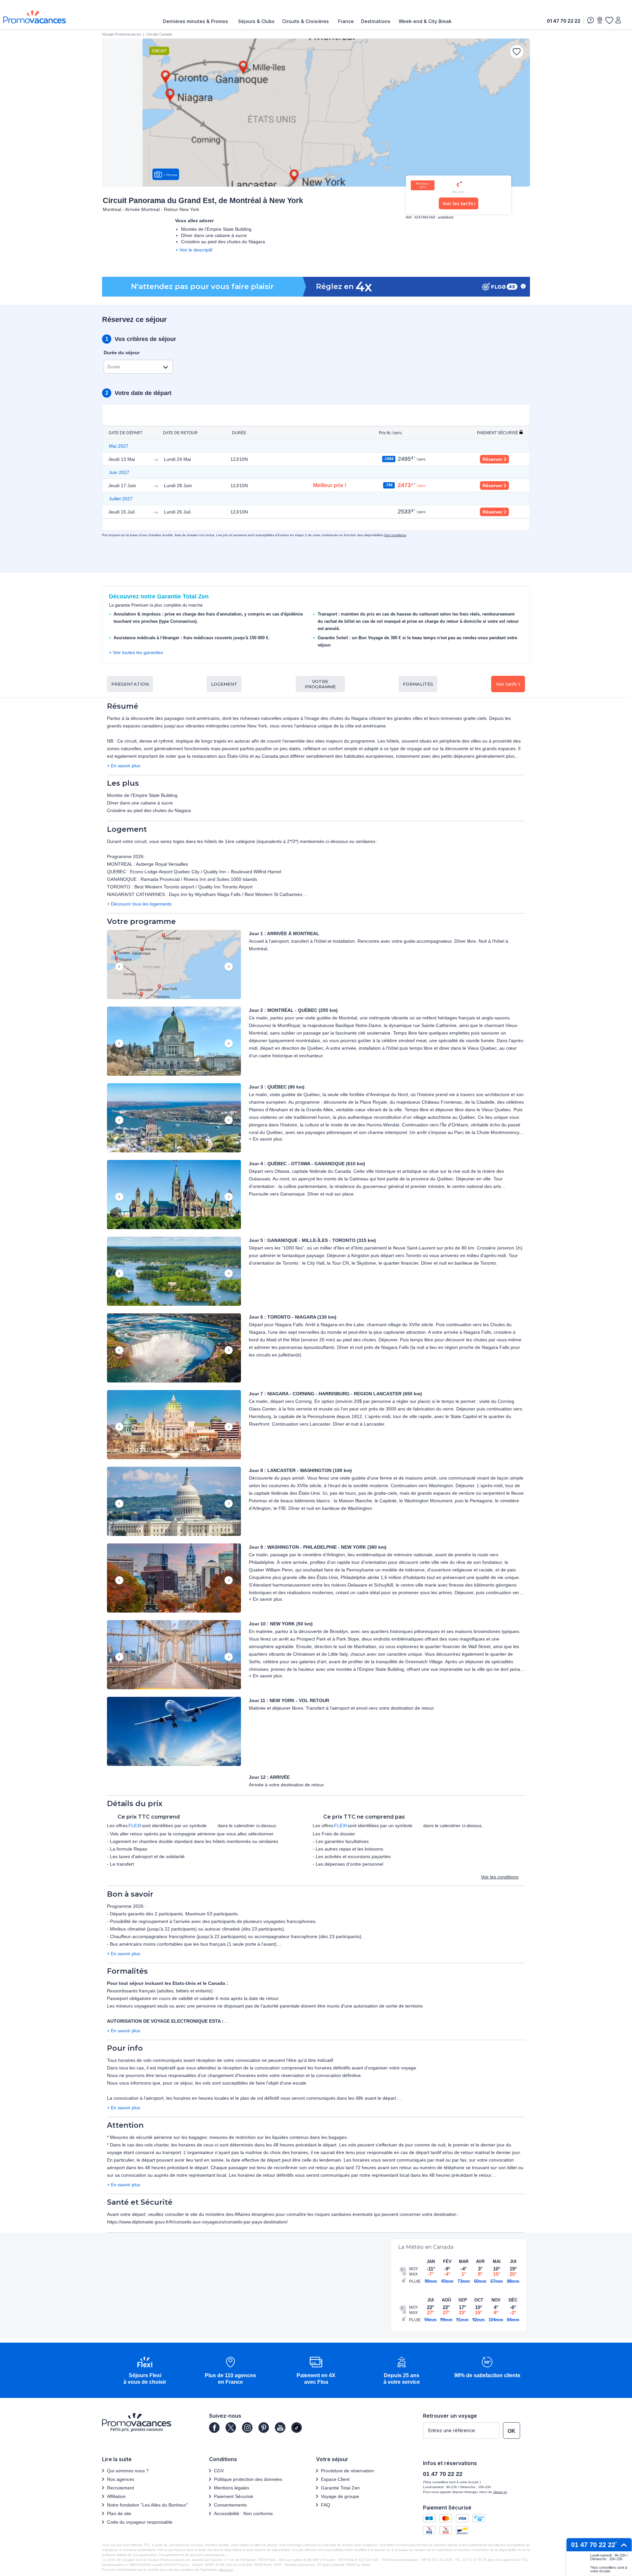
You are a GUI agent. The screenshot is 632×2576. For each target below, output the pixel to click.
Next (229, 967)
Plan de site (119, 2513)
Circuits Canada (159, 34)
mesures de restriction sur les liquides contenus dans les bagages (278, 2137)
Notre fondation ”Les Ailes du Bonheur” (147, 2505)
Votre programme (320, 684)
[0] (609, 20)
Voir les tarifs (458, 203)
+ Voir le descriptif (194, 250)
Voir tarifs (506, 684)
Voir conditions (395, 535)
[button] (174, 965)
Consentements (230, 2505)
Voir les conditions (500, 1877)
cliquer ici (500, 2492)
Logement (224, 684)
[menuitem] (197, 21)
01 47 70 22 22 (564, 21)
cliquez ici (226, 2570)
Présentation (130, 684)
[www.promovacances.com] (35, 17)
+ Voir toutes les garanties (136, 652)
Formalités (418, 684)
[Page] (214, 2428)
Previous (119, 967)
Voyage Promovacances (122, 34)
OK (512, 2431)
